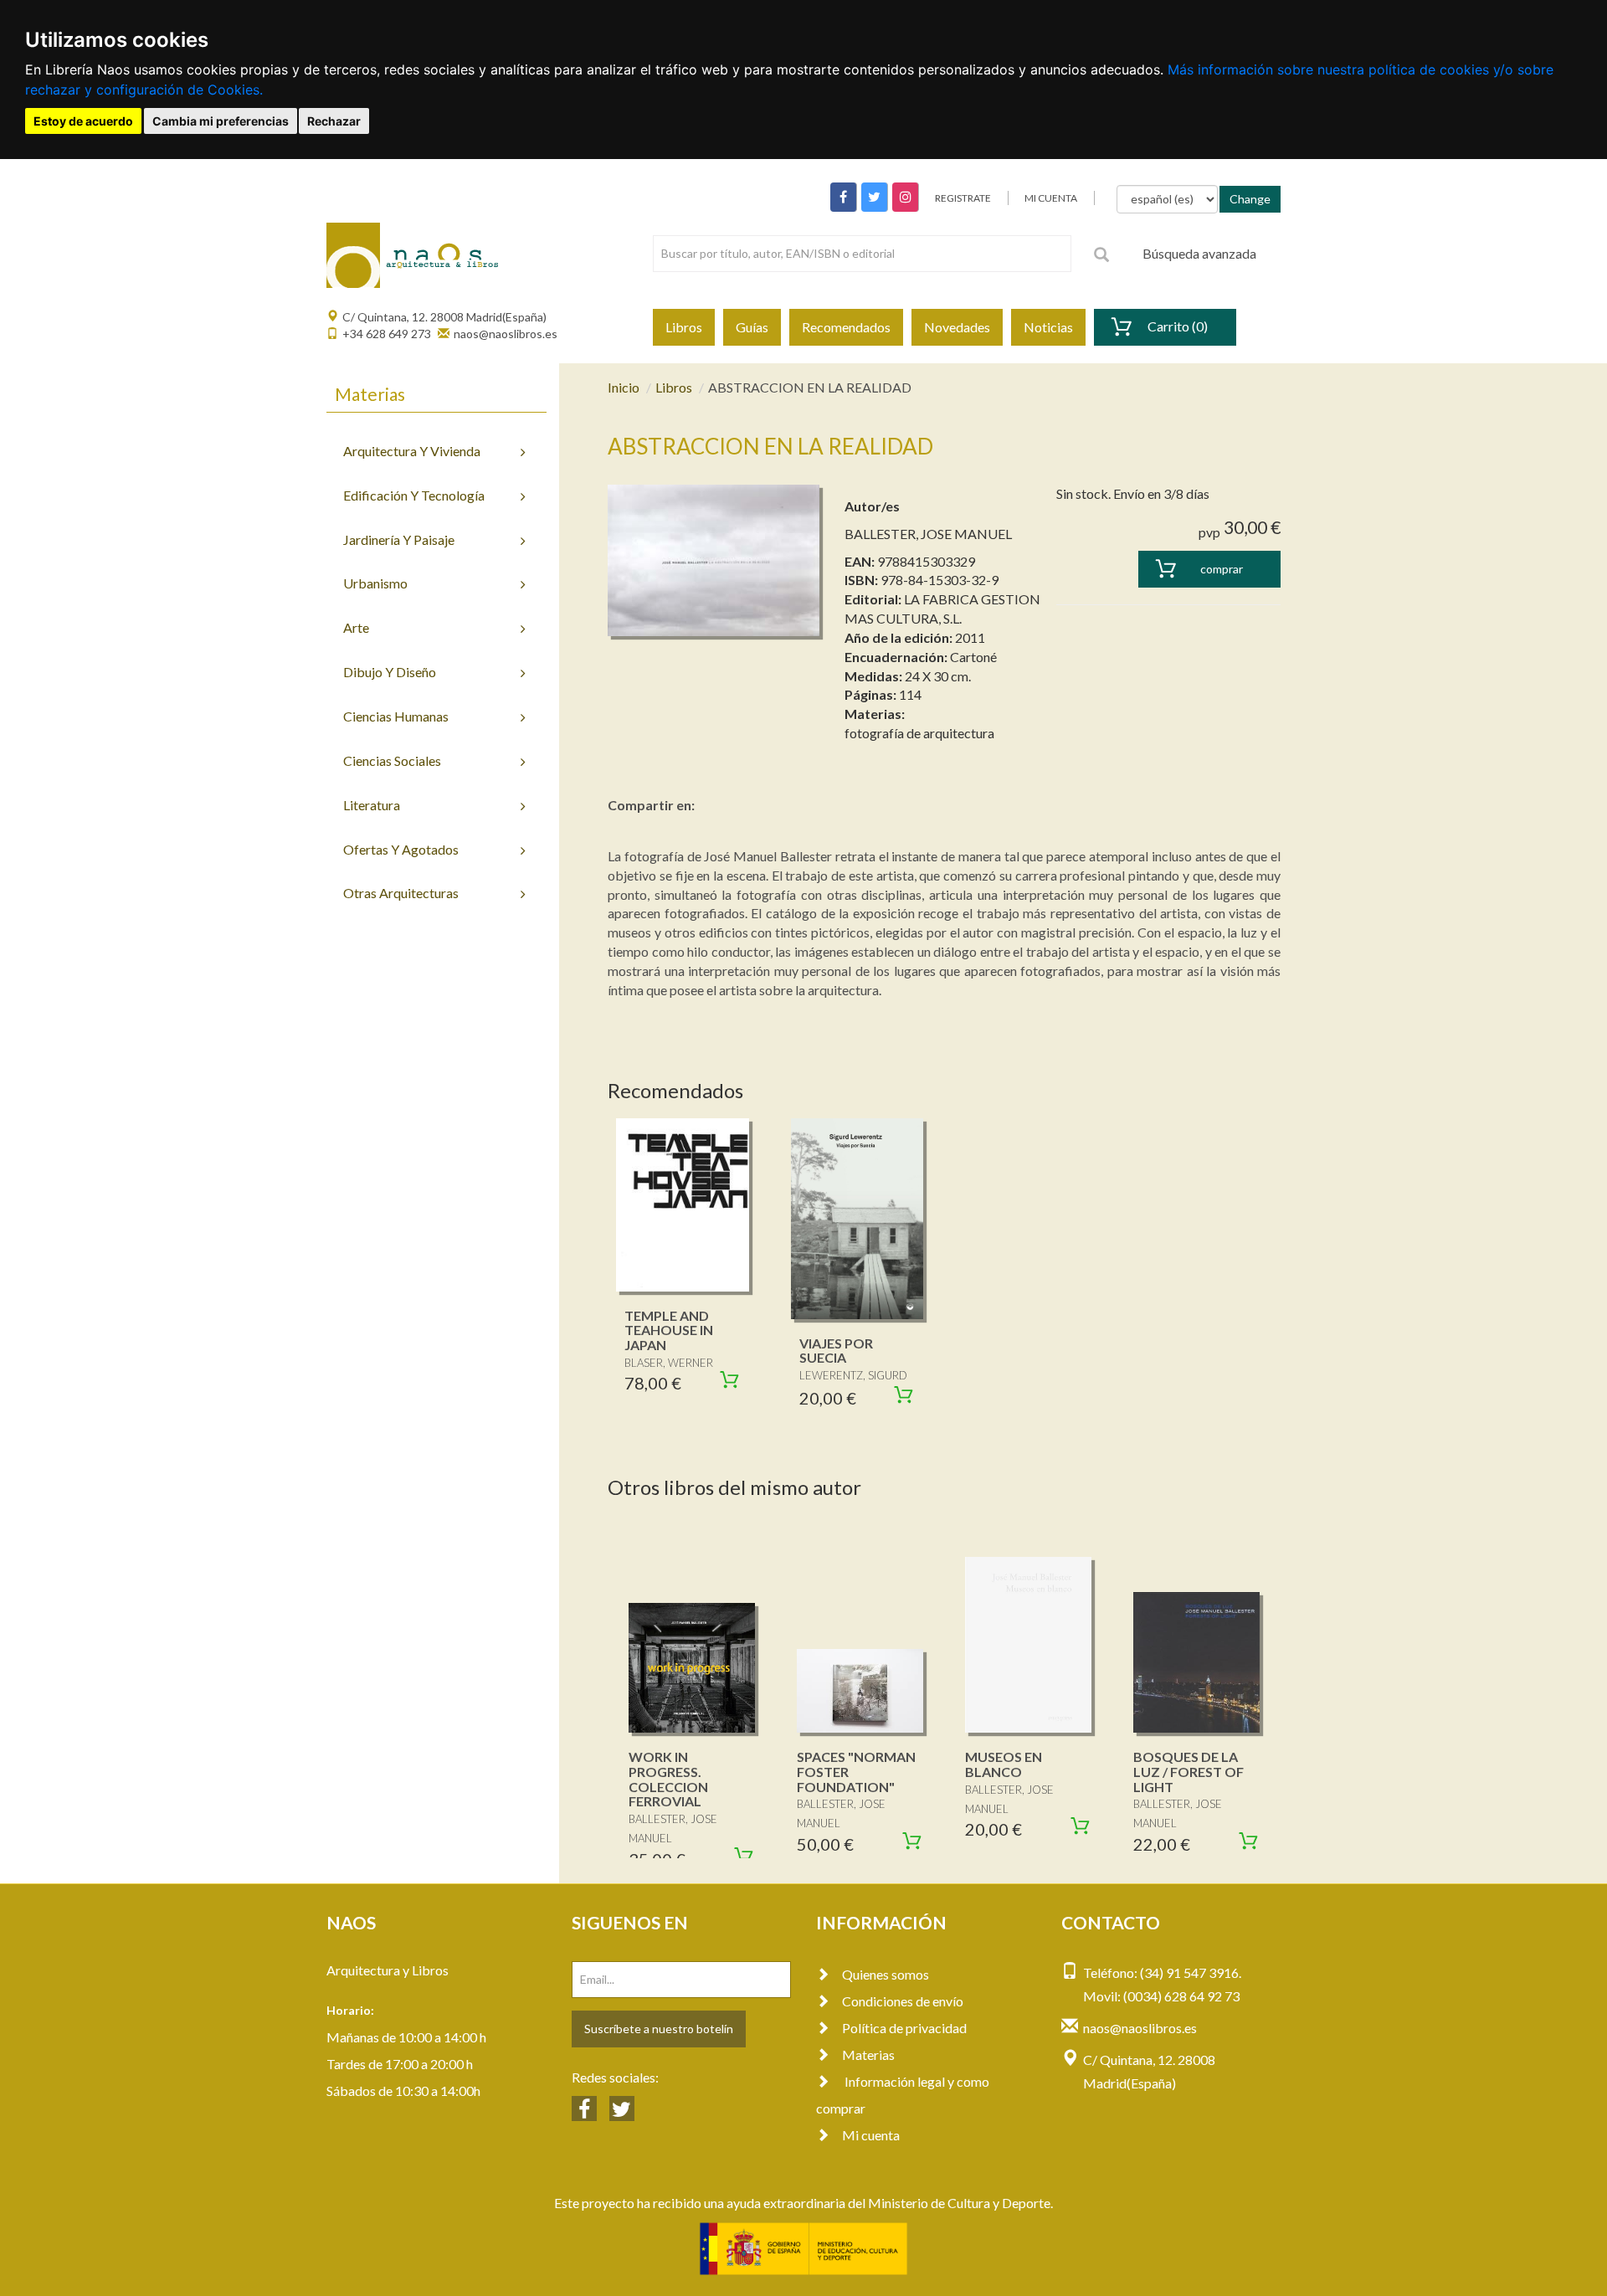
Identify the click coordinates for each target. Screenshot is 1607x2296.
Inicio (624, 387)
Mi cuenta (871, 2135)
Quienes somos (886, 1974)
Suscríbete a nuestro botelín (659, 2029)
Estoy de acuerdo (83, 121)
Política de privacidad (904, 2028)
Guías (752, 327)
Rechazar (334, 121)
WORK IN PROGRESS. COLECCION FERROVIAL (668, 1779)
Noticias (1048, 327)
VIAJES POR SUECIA (836, 1351)
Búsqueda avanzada (1199, 253)
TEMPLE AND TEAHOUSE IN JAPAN (669, 1330)
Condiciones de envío (903, 2001)
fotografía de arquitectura (919, 733)
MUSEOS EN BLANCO (1004, 1764)
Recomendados (846, 327)
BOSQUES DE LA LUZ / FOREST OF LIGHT (1189, 1771)
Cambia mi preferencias (221, 121)
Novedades (957, 327)
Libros (684, 327)
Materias (868, 2055)
